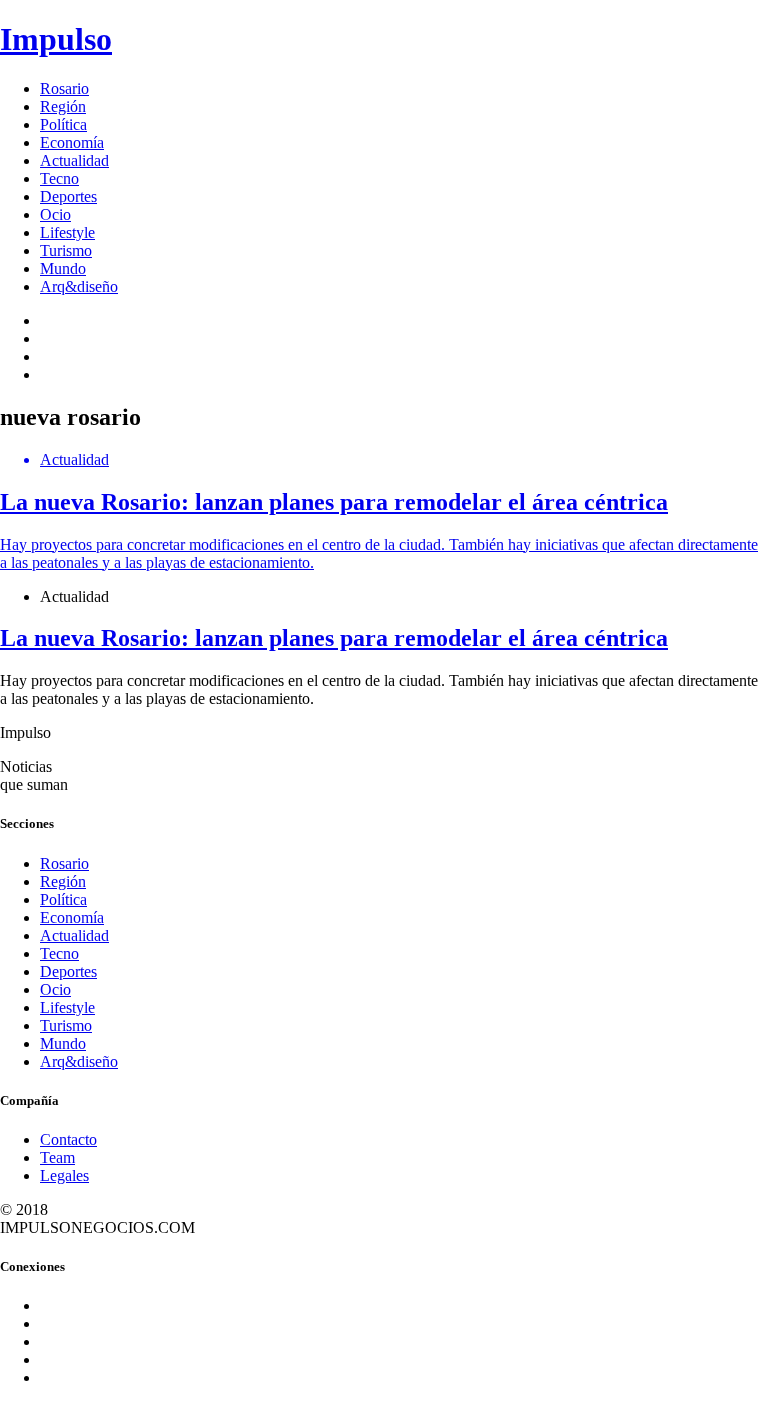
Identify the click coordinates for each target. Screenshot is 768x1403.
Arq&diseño (79, 286)
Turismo (66, 250)
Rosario (64, 88)
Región (63, 106)
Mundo (63, 268)
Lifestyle (67, 232)
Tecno (59, 178)
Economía (72, 142)
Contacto (68, 1139)
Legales (64, 1175)
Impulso (56, 39)
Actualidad (74, 160)
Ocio (55, 214)
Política (63, 124)
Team (57, 1157)
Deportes (68, 196)
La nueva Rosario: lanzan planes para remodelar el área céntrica (334, 638)
